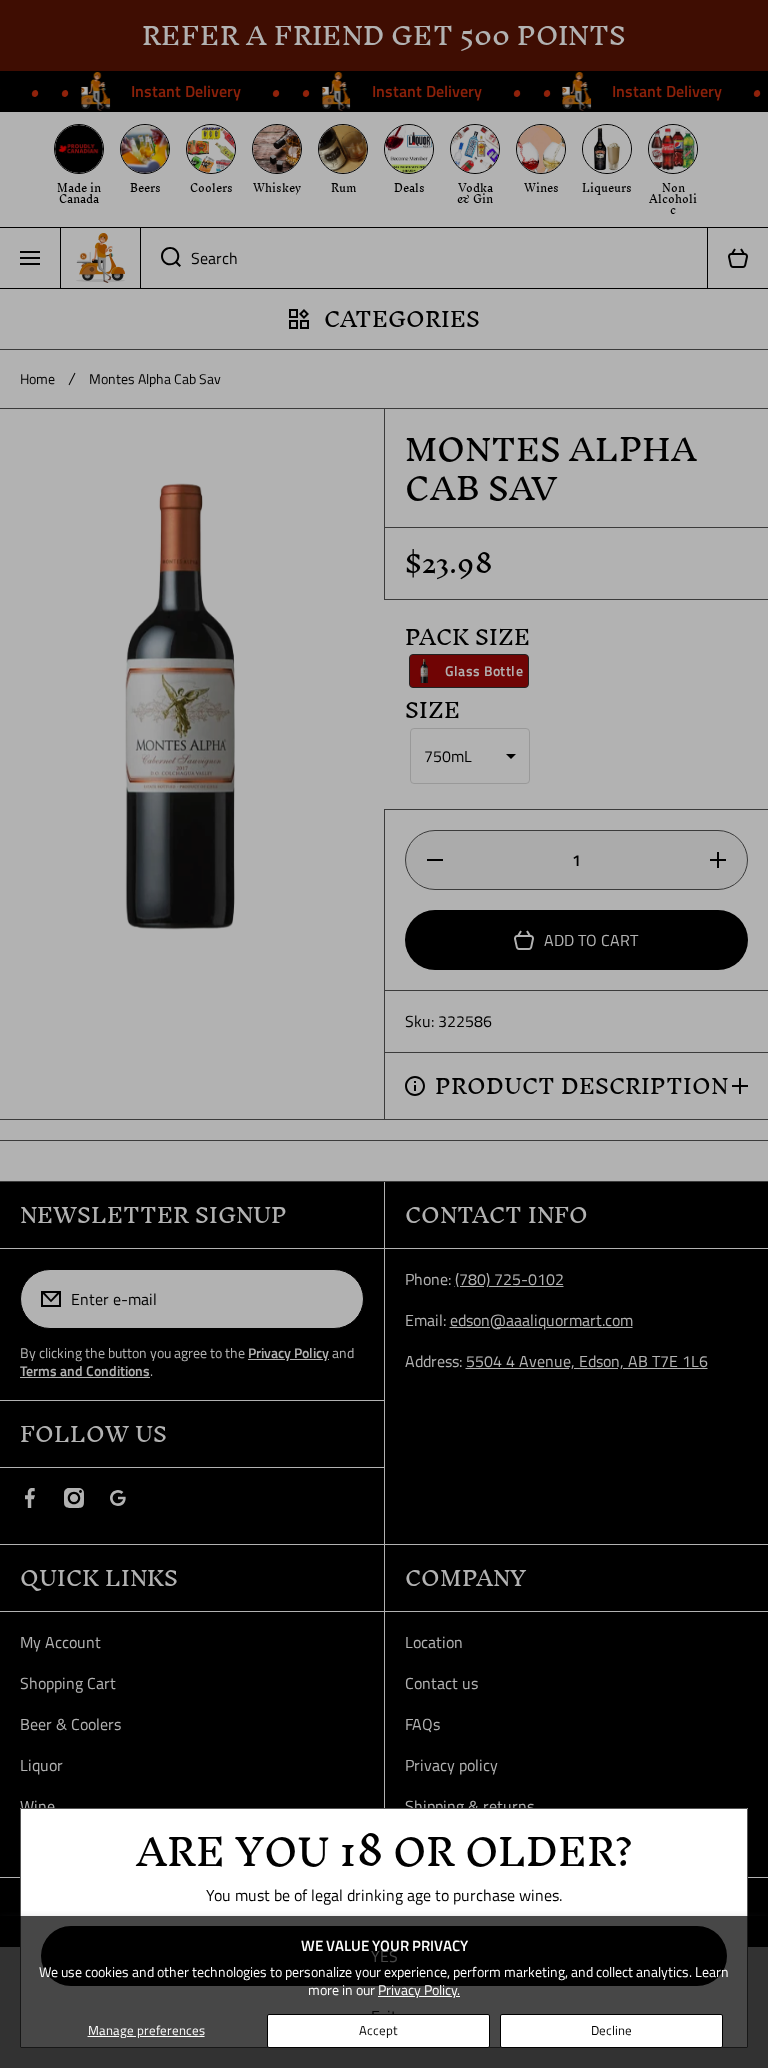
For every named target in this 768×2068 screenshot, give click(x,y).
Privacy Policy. (419, 1989)
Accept (378, 2030)
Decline (611, 2030)
